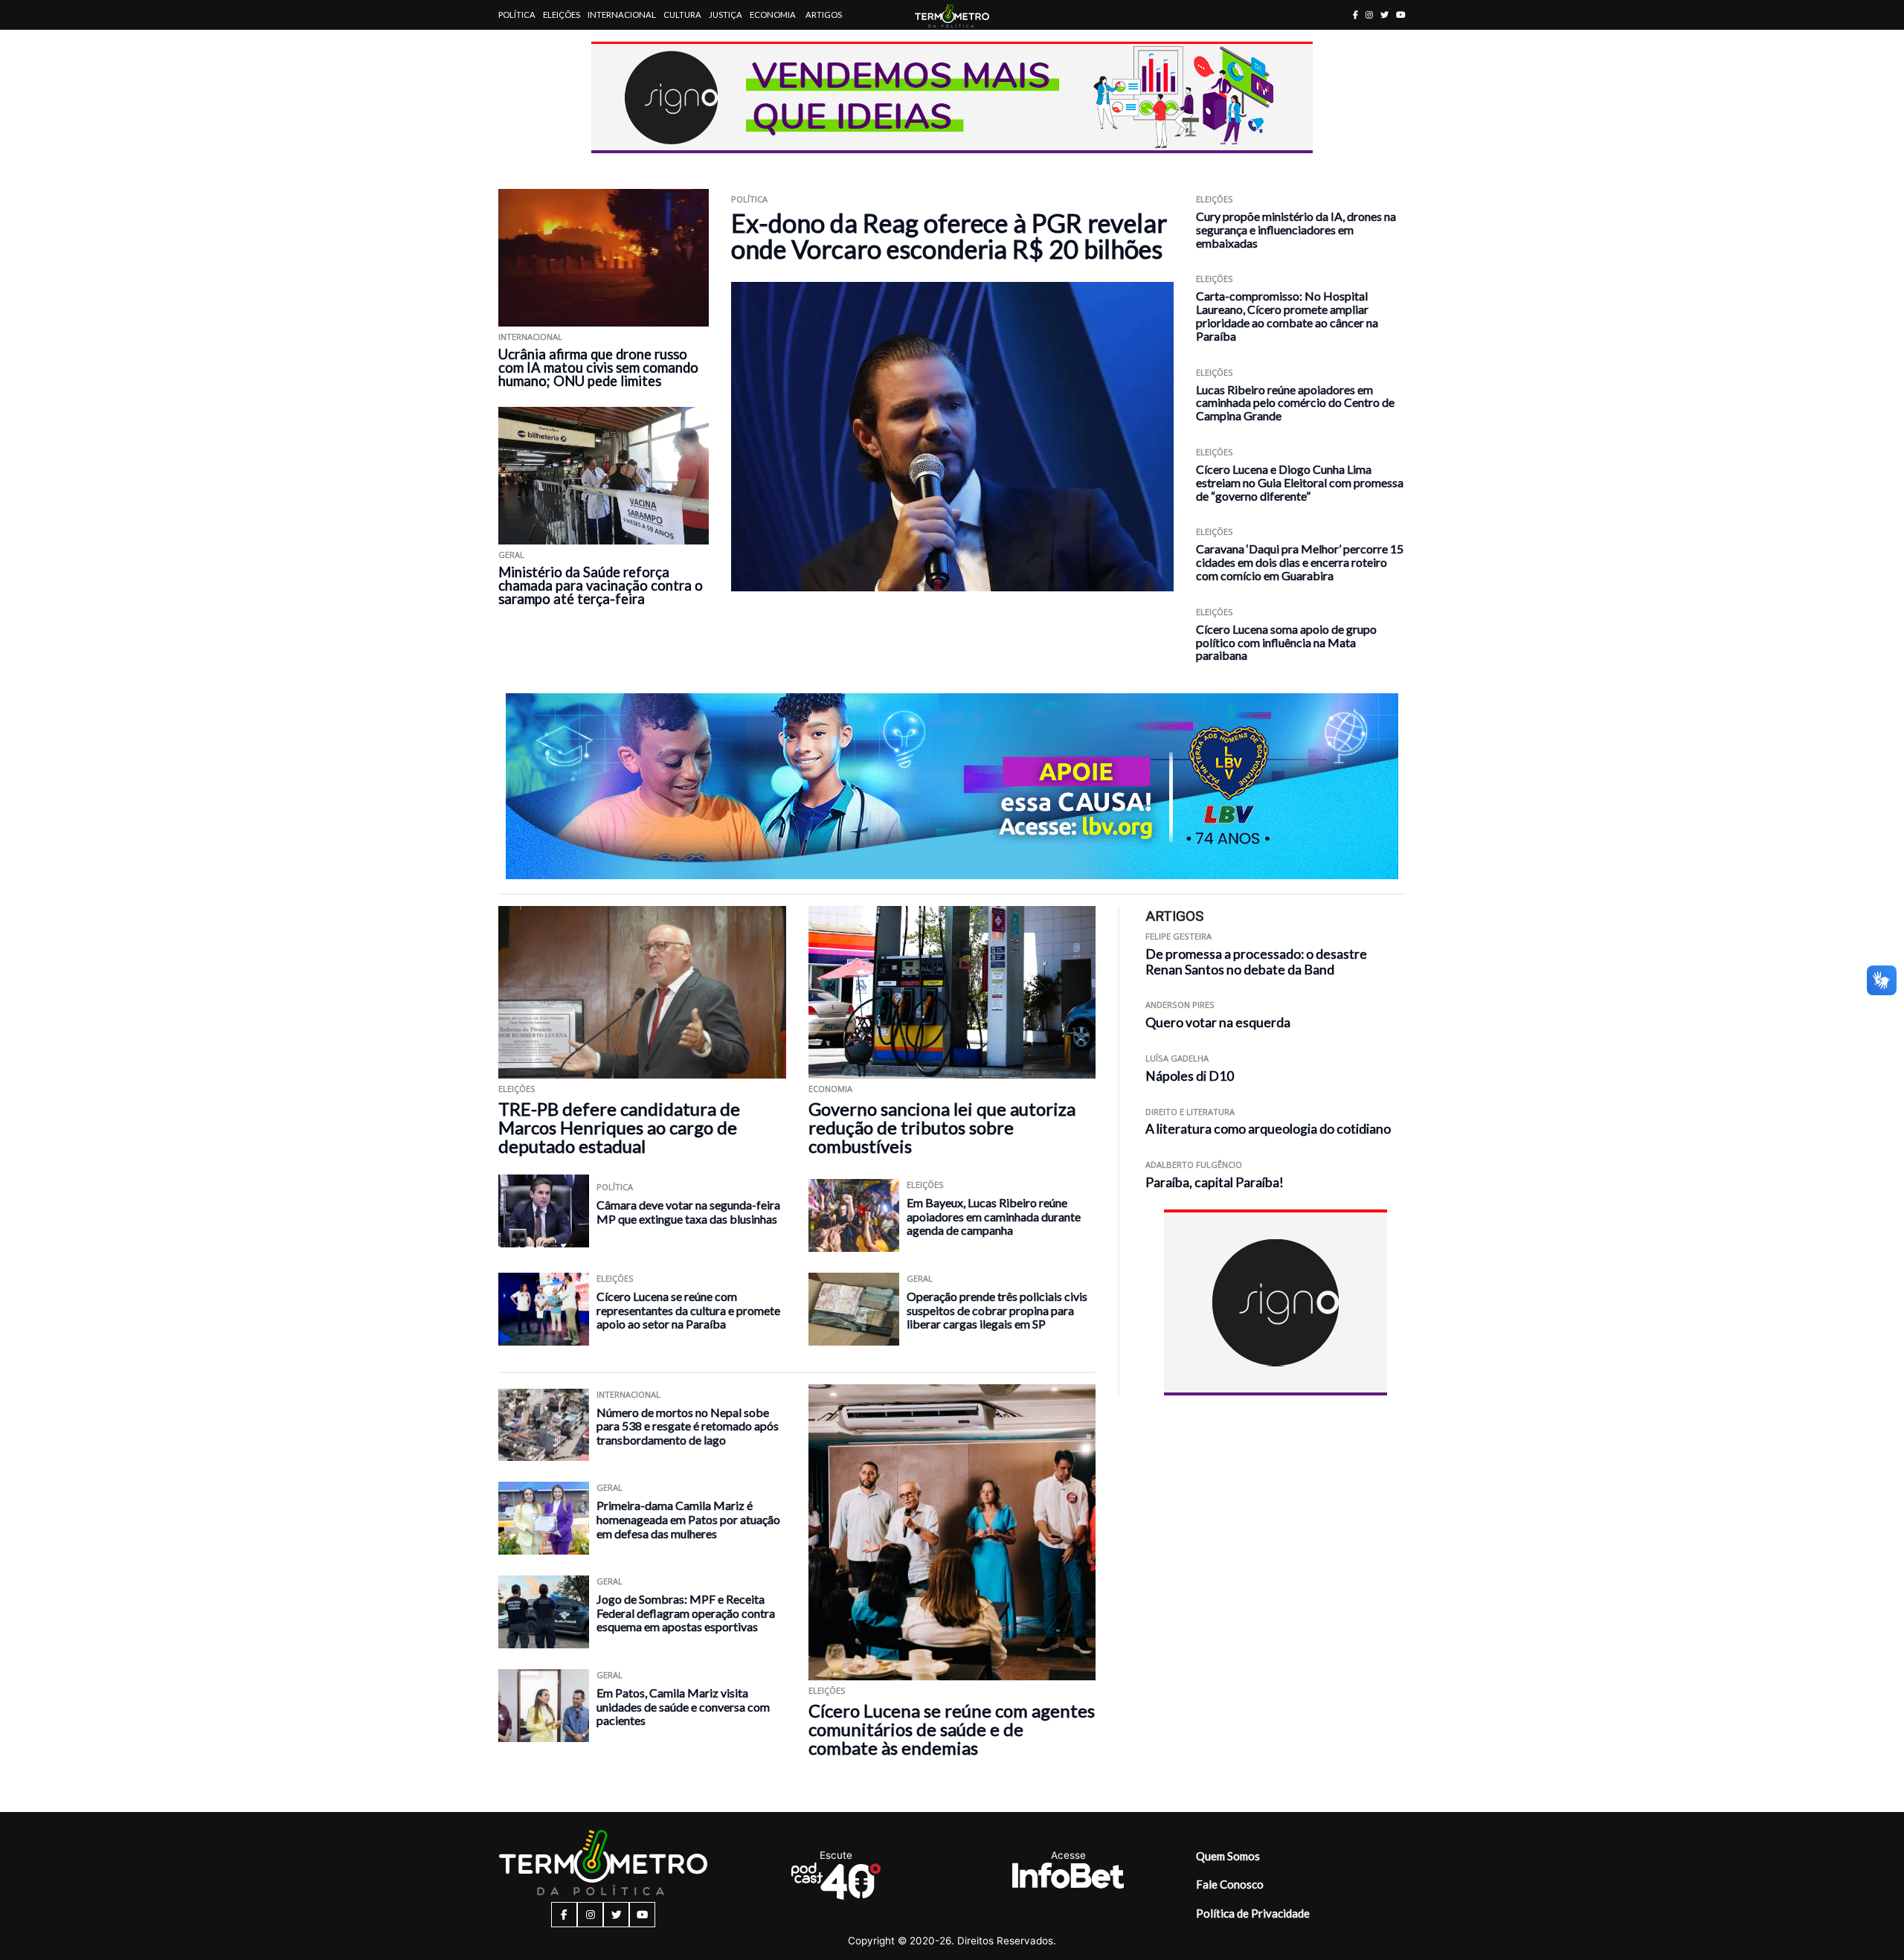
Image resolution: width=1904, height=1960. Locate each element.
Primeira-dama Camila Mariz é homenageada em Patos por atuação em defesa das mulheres (688, 1519)
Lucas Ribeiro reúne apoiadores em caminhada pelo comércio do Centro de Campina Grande (1295, 403)
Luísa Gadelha (1177, 1058)
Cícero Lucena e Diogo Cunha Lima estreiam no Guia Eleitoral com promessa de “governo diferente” (1300, 482)
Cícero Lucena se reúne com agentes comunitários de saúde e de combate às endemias (952, 1729)
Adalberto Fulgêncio (1194, 1164)
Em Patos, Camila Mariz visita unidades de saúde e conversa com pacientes (683, 1706)
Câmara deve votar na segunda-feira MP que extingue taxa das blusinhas (688, 1212)
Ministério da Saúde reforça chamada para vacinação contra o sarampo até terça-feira (601, 585)
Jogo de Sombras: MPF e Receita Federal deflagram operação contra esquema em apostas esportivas (686, 1613)
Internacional (622, 15)
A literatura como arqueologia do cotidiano (1268, 1129)
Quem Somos (1228, 1856)
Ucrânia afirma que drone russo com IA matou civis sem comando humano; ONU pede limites (598, 367)
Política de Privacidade (1253, 1913)
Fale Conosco (1230, 1884)
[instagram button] (1369, 15)
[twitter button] (1384, 15)
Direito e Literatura (1190, 1112)
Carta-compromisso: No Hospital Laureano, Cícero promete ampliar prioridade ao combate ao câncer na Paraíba (1287, 315)
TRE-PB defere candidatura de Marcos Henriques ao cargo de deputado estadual (619, 1127)
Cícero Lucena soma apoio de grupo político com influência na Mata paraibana (1286, 642)
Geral (511, 555)
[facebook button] (1355, 15)
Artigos (824, 15)
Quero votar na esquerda (1218, 1022)
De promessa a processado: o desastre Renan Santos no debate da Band (1256, 962)
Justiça (726, 15)
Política (517, 15)
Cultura (682, 15)
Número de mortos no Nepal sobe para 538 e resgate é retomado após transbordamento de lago (688, 1426)
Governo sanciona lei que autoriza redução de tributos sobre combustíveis (942, 1127)
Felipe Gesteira (1178, 936)
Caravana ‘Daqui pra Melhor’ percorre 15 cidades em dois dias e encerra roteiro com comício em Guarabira (1300, 562)
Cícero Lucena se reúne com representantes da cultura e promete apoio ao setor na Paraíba (688, 1310)
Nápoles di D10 (1190, 1076)
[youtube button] (1401, 15)
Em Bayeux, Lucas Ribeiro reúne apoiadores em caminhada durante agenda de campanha (994, 1216)
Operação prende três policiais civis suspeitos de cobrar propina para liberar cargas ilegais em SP (997, 1310)
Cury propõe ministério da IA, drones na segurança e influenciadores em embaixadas (1296, 229)
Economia (773, 15)
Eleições (562, 15)
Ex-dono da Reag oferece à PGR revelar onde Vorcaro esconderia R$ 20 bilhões (949, 236)
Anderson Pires (1180, 1005)
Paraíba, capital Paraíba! (1215, 1182)
